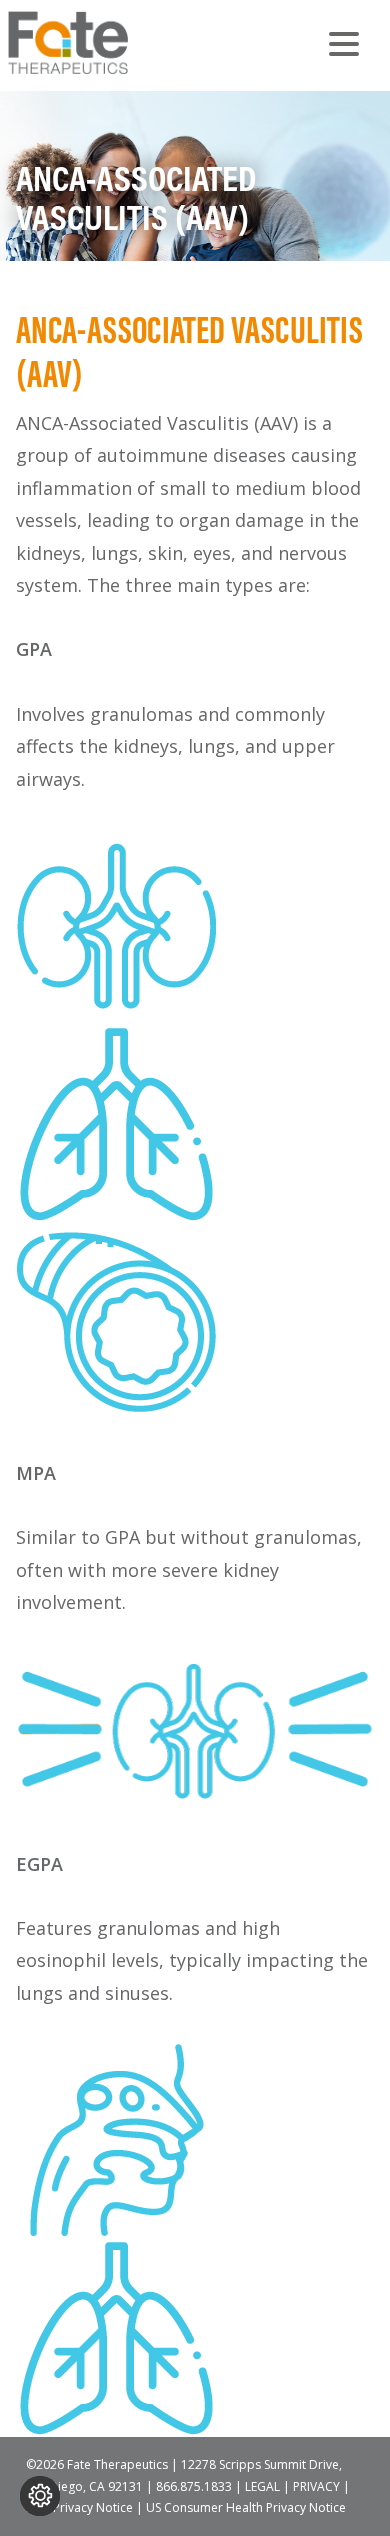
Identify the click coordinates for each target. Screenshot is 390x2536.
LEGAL (262, 2486)
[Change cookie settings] (40, 2496)
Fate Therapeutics (108, 42)
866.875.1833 (194, 2486)
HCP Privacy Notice (79, 2507)
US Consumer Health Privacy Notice (246, 2507)
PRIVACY (316, 2486)
